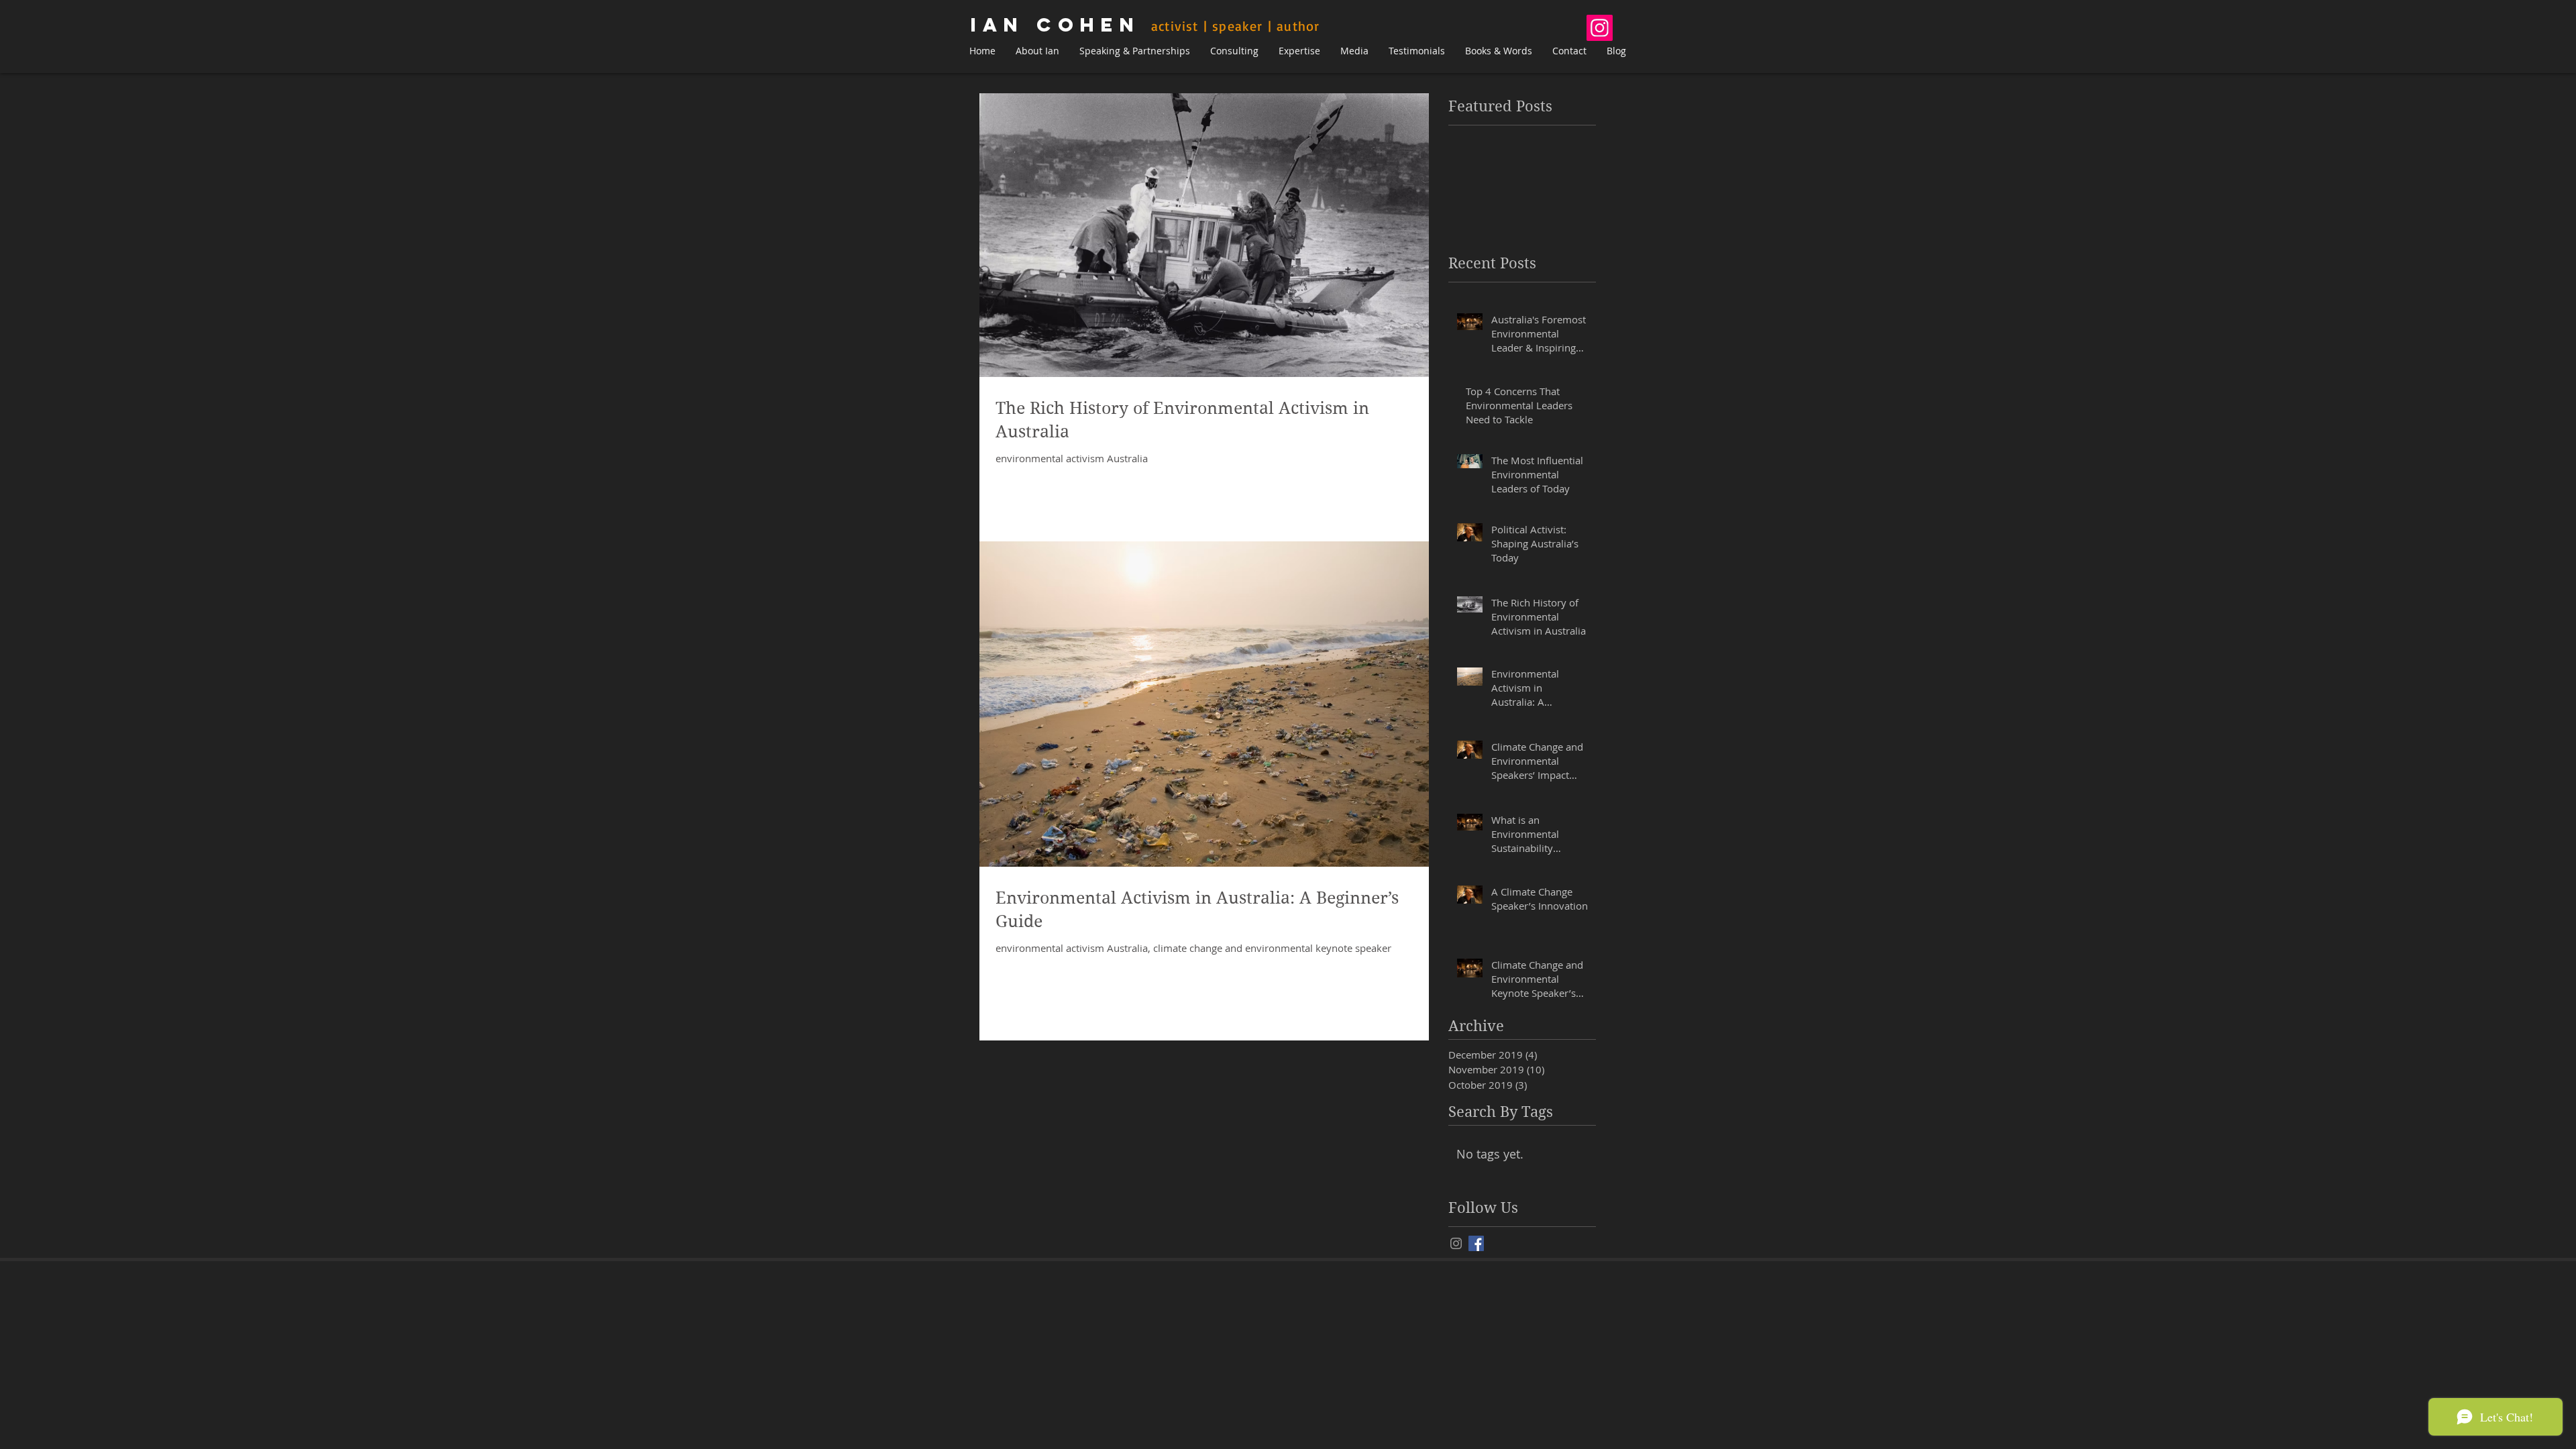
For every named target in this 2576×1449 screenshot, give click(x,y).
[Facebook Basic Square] (1476, 1243)
